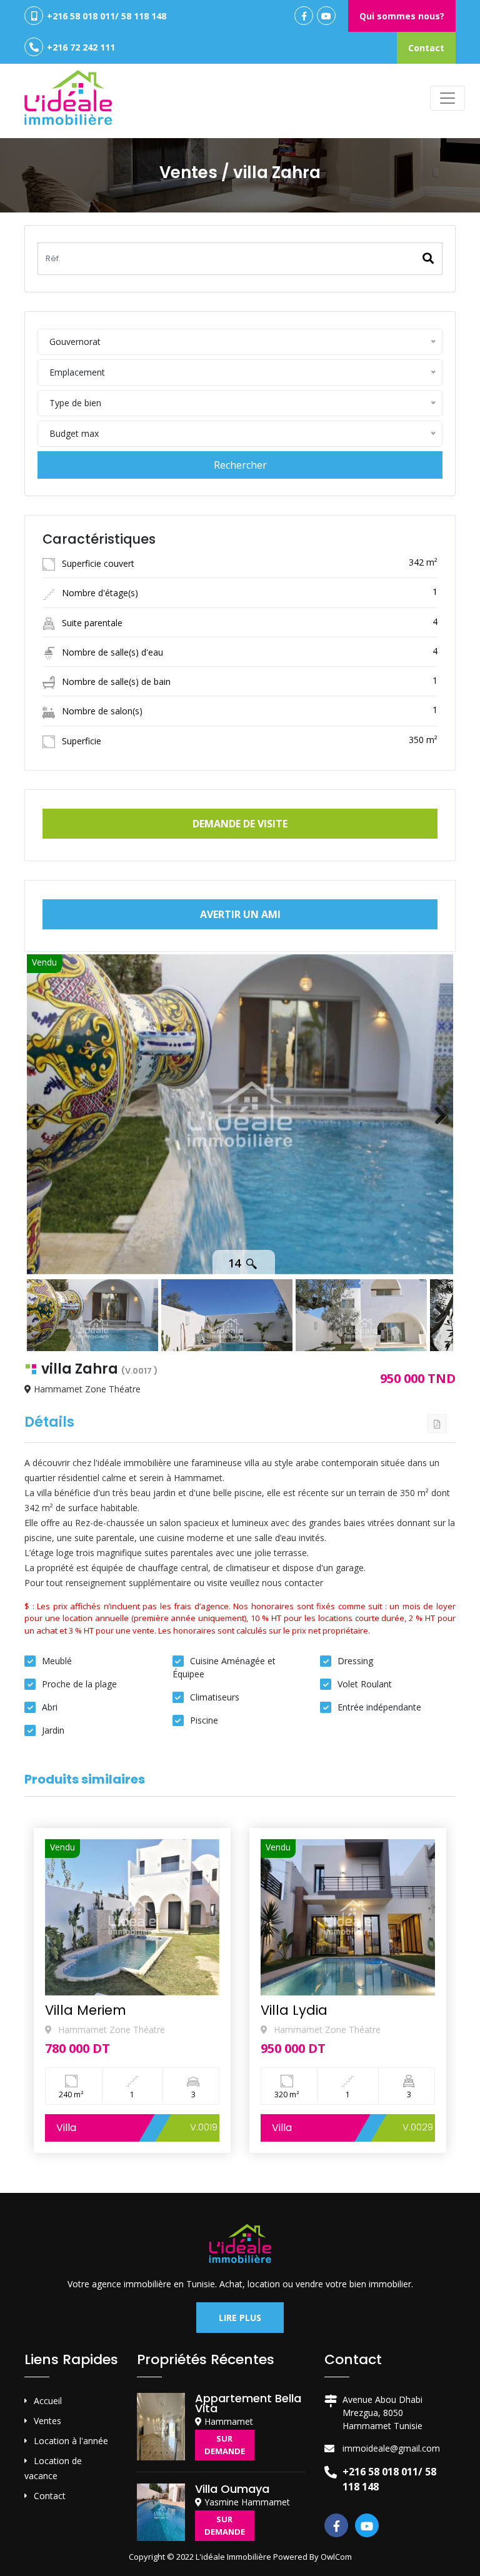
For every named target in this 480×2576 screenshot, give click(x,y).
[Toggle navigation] (447, 98)
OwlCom (336, 2557)
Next (434, 1114)
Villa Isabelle (303, 2010)
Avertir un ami (240, 914)
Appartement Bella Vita (248, 2403)
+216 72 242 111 (80, 47)
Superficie (80, 741)
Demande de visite (240, 824)
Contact (426, 48)
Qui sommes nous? (402, 16)
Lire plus (240, 2318)
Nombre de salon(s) (101, 711)
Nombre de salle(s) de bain (115, 681)
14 (236, 1263)
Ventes (47, 2421)
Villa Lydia (78, 2010)
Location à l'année (71, 2441)
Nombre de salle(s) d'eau (111, 652)
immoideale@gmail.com (391, 2448)
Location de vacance (53, 2468)
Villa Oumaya (232, 2489)
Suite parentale (91, 623)
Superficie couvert (97, 563)
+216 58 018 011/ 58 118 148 (105, 16)
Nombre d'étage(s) (99, 593)
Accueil (48, 2401)
